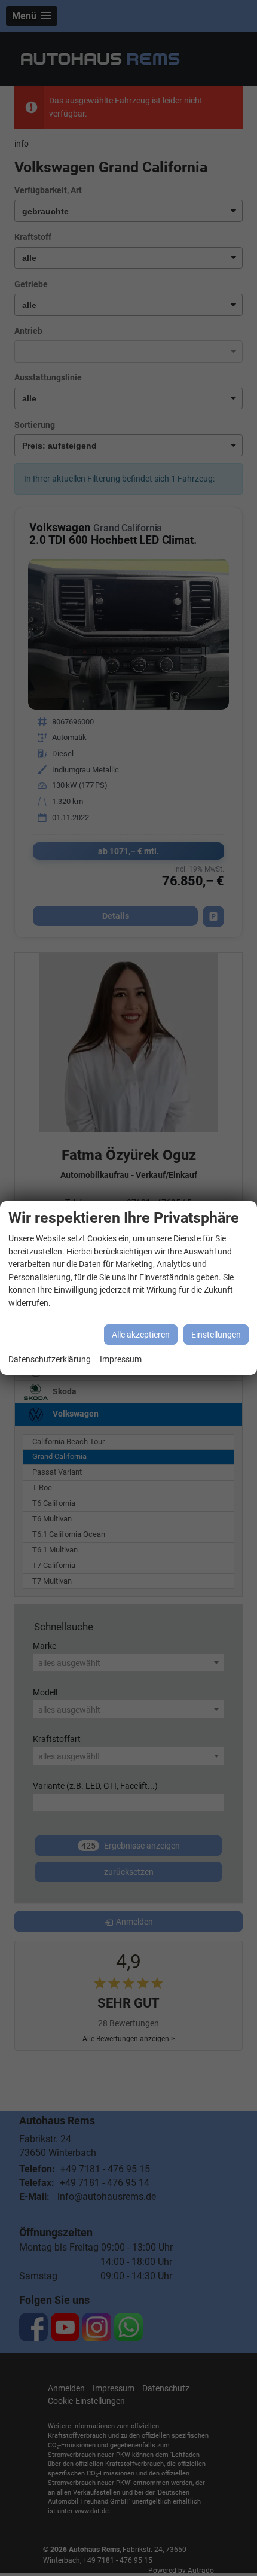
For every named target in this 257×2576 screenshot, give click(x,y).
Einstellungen (216, 1335)
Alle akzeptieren (141, 1335)
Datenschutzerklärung (50, 1359)
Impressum (121, 1359)
